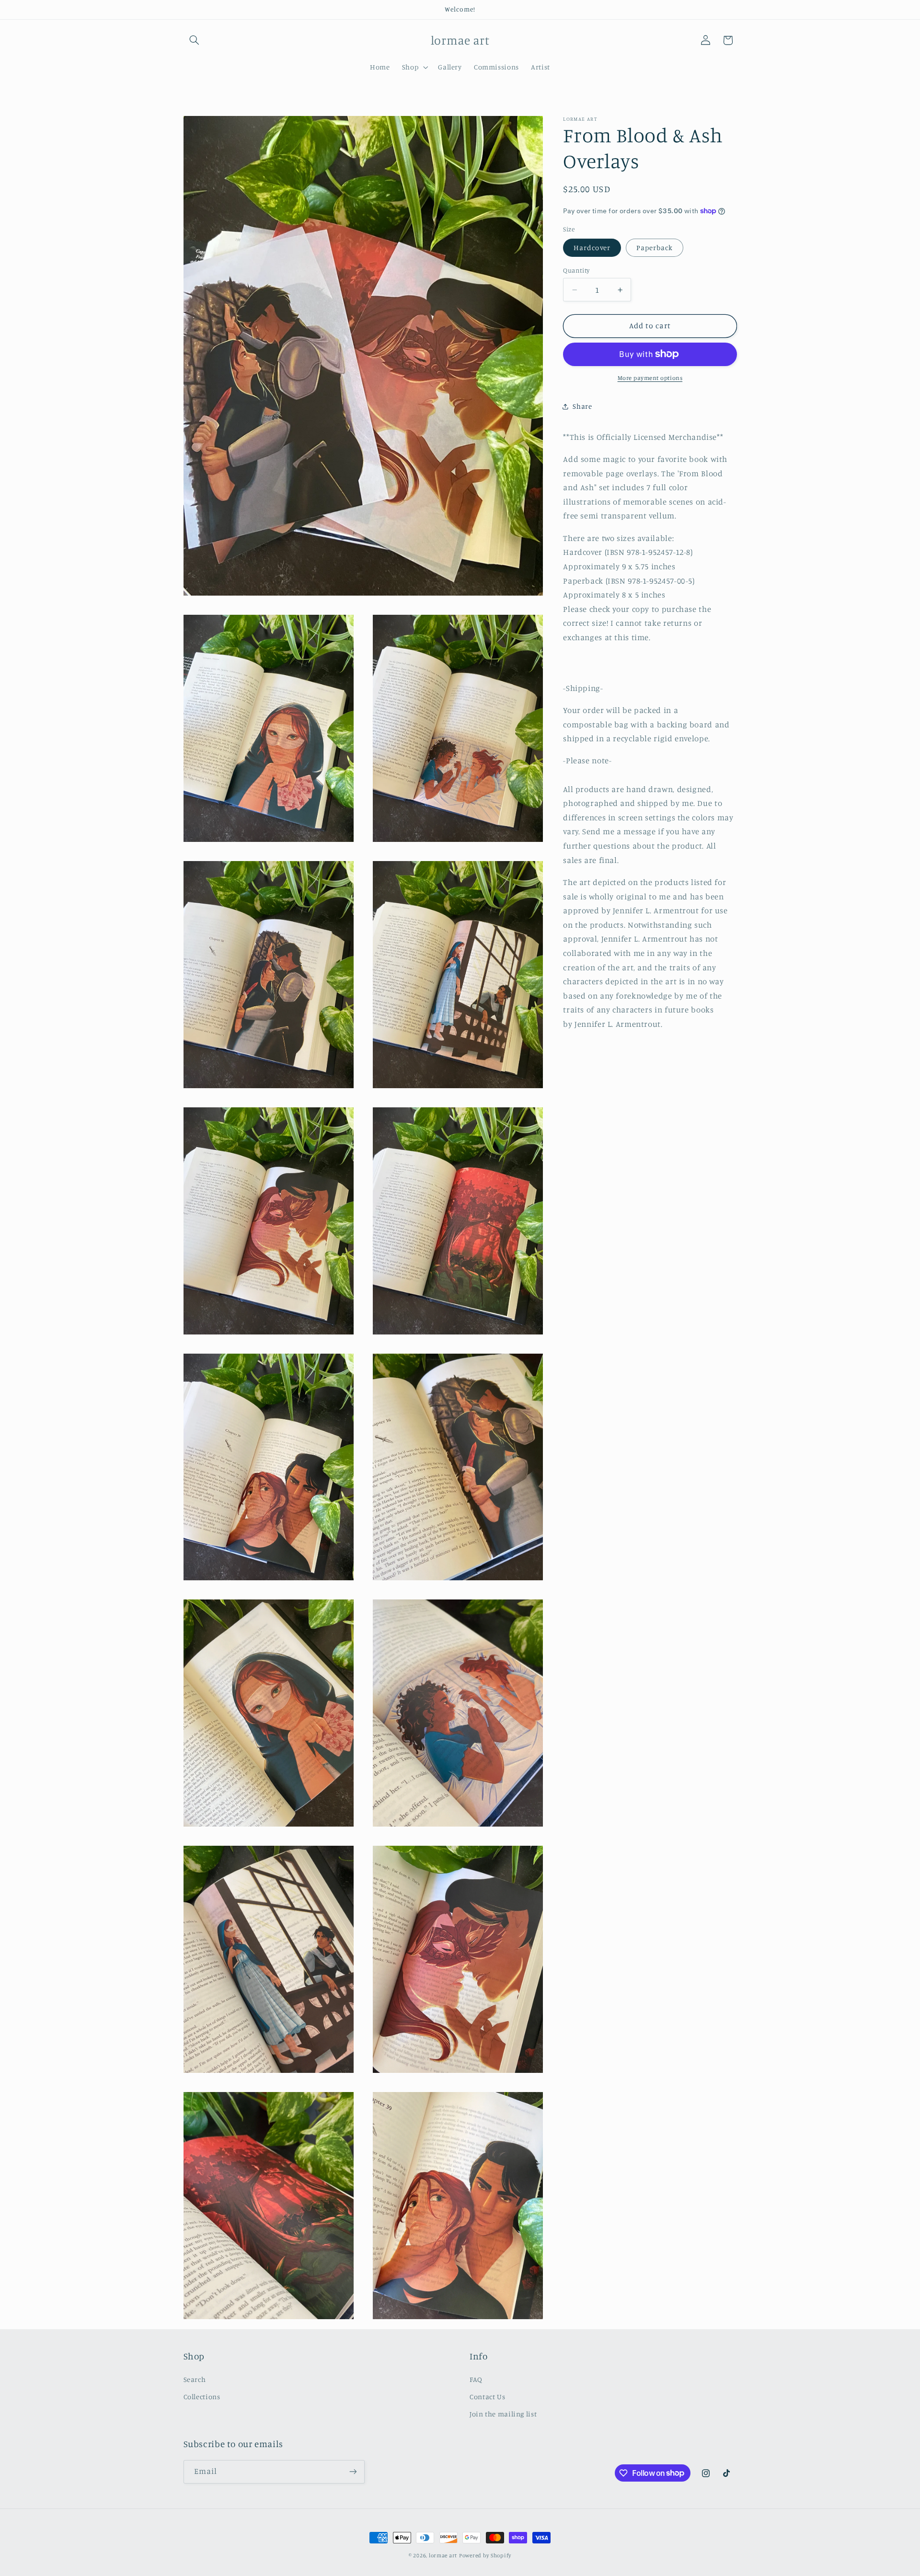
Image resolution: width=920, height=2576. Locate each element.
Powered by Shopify (485, 2555)
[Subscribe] (353, 2472)
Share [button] (582, 406)
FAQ (476, 2379)
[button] (195, 40)
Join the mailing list (503, 2414)
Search (195, 2379)
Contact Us (487, 2397)
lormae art (443, 2555)
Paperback (655, 247)
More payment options (650, 378)
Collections (202, 2397)
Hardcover (592, 247)
